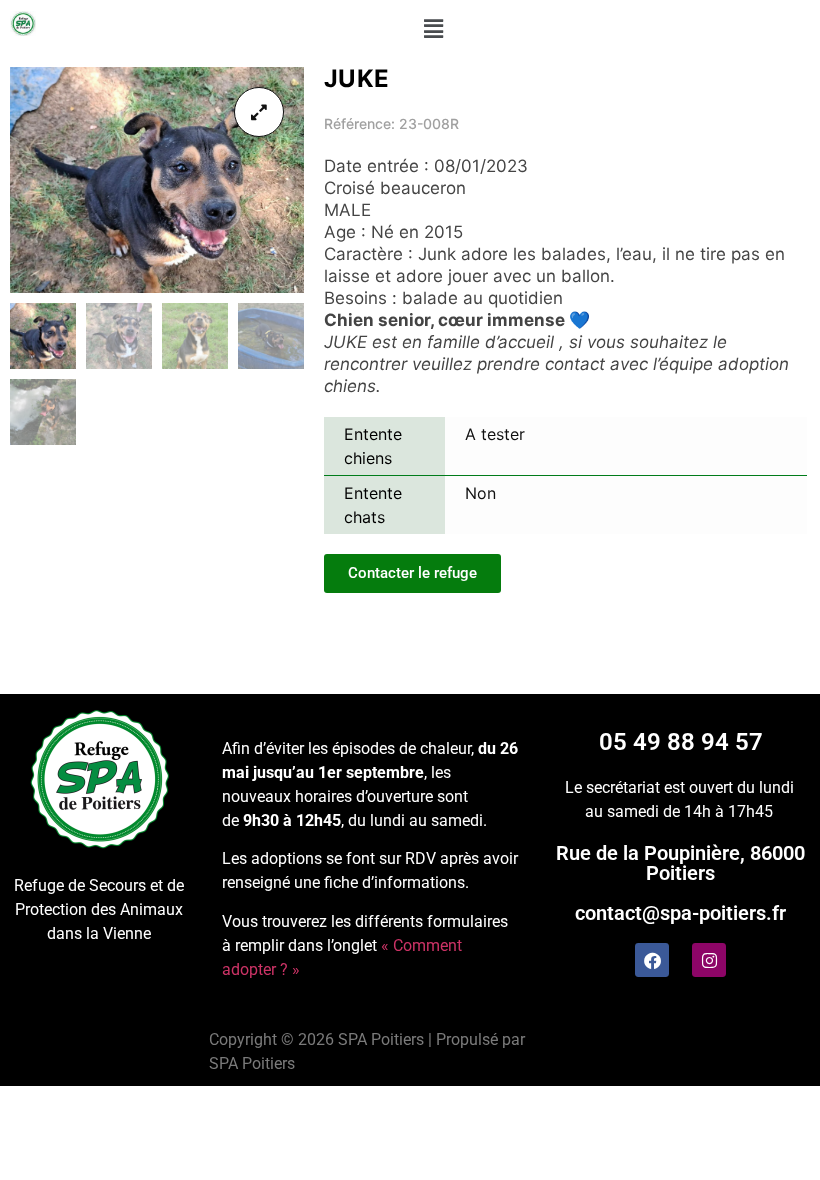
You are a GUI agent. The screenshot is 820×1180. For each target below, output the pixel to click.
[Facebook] (652, 960)
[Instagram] (709, 960)
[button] (433, 28)
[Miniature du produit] (259, 112)
